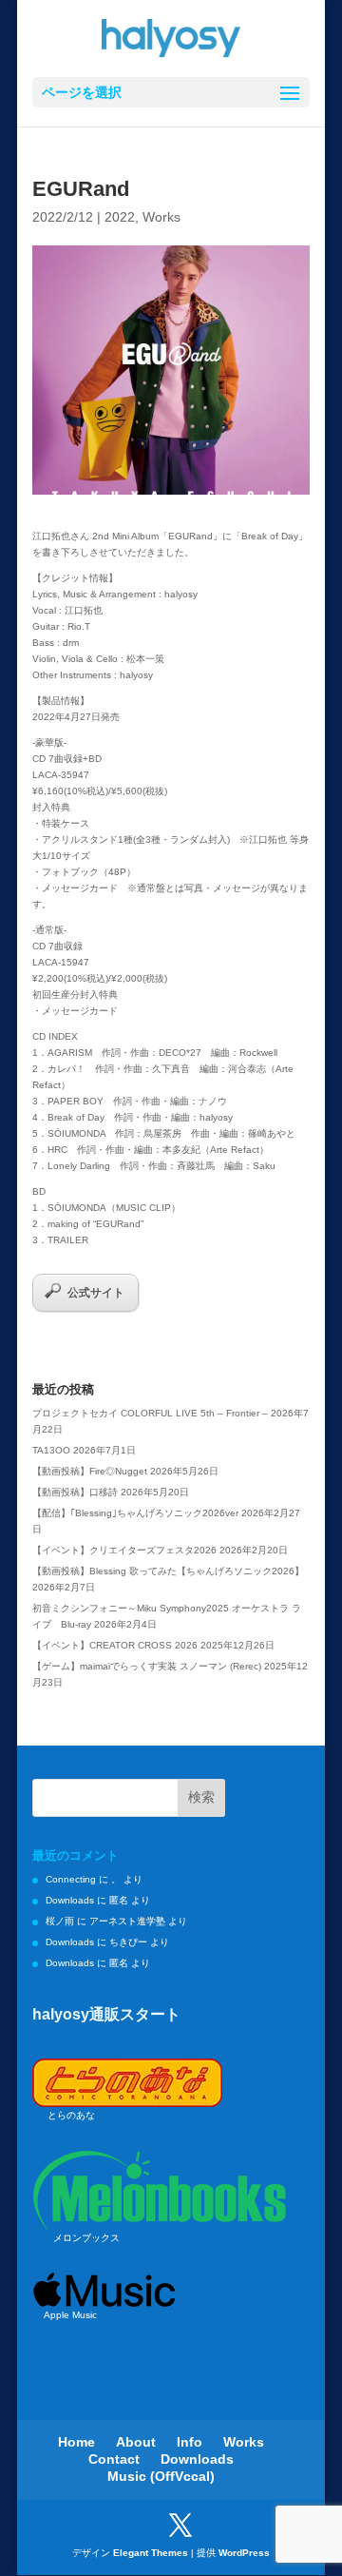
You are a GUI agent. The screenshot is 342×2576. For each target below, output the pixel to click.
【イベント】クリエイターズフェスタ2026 (124, 1550)
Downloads (70, 1900)
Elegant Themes (151, 2553)
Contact (114, 2459)
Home (76, 2442)
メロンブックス (86, 2238)
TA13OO (51, 1450)
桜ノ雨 (60, 1921)
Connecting (71, 1879)
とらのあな (71, 2115)
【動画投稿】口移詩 (75, 1492)
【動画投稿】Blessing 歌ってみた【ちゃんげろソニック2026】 (168, 1571)
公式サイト (96, 1293)
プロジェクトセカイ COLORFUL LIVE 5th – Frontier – (150, 1413)
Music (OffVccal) (161, 2476)
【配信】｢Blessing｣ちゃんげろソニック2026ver (135, 1513)
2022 (120, 217)
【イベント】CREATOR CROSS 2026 (115, 1645)
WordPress (244, 2553)
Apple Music (70, 2315)
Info (190, 2442)
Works (161, 217)
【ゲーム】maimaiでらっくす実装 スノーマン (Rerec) (147, 1666)
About (136, 2442)
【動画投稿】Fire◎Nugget (90, 1471)
